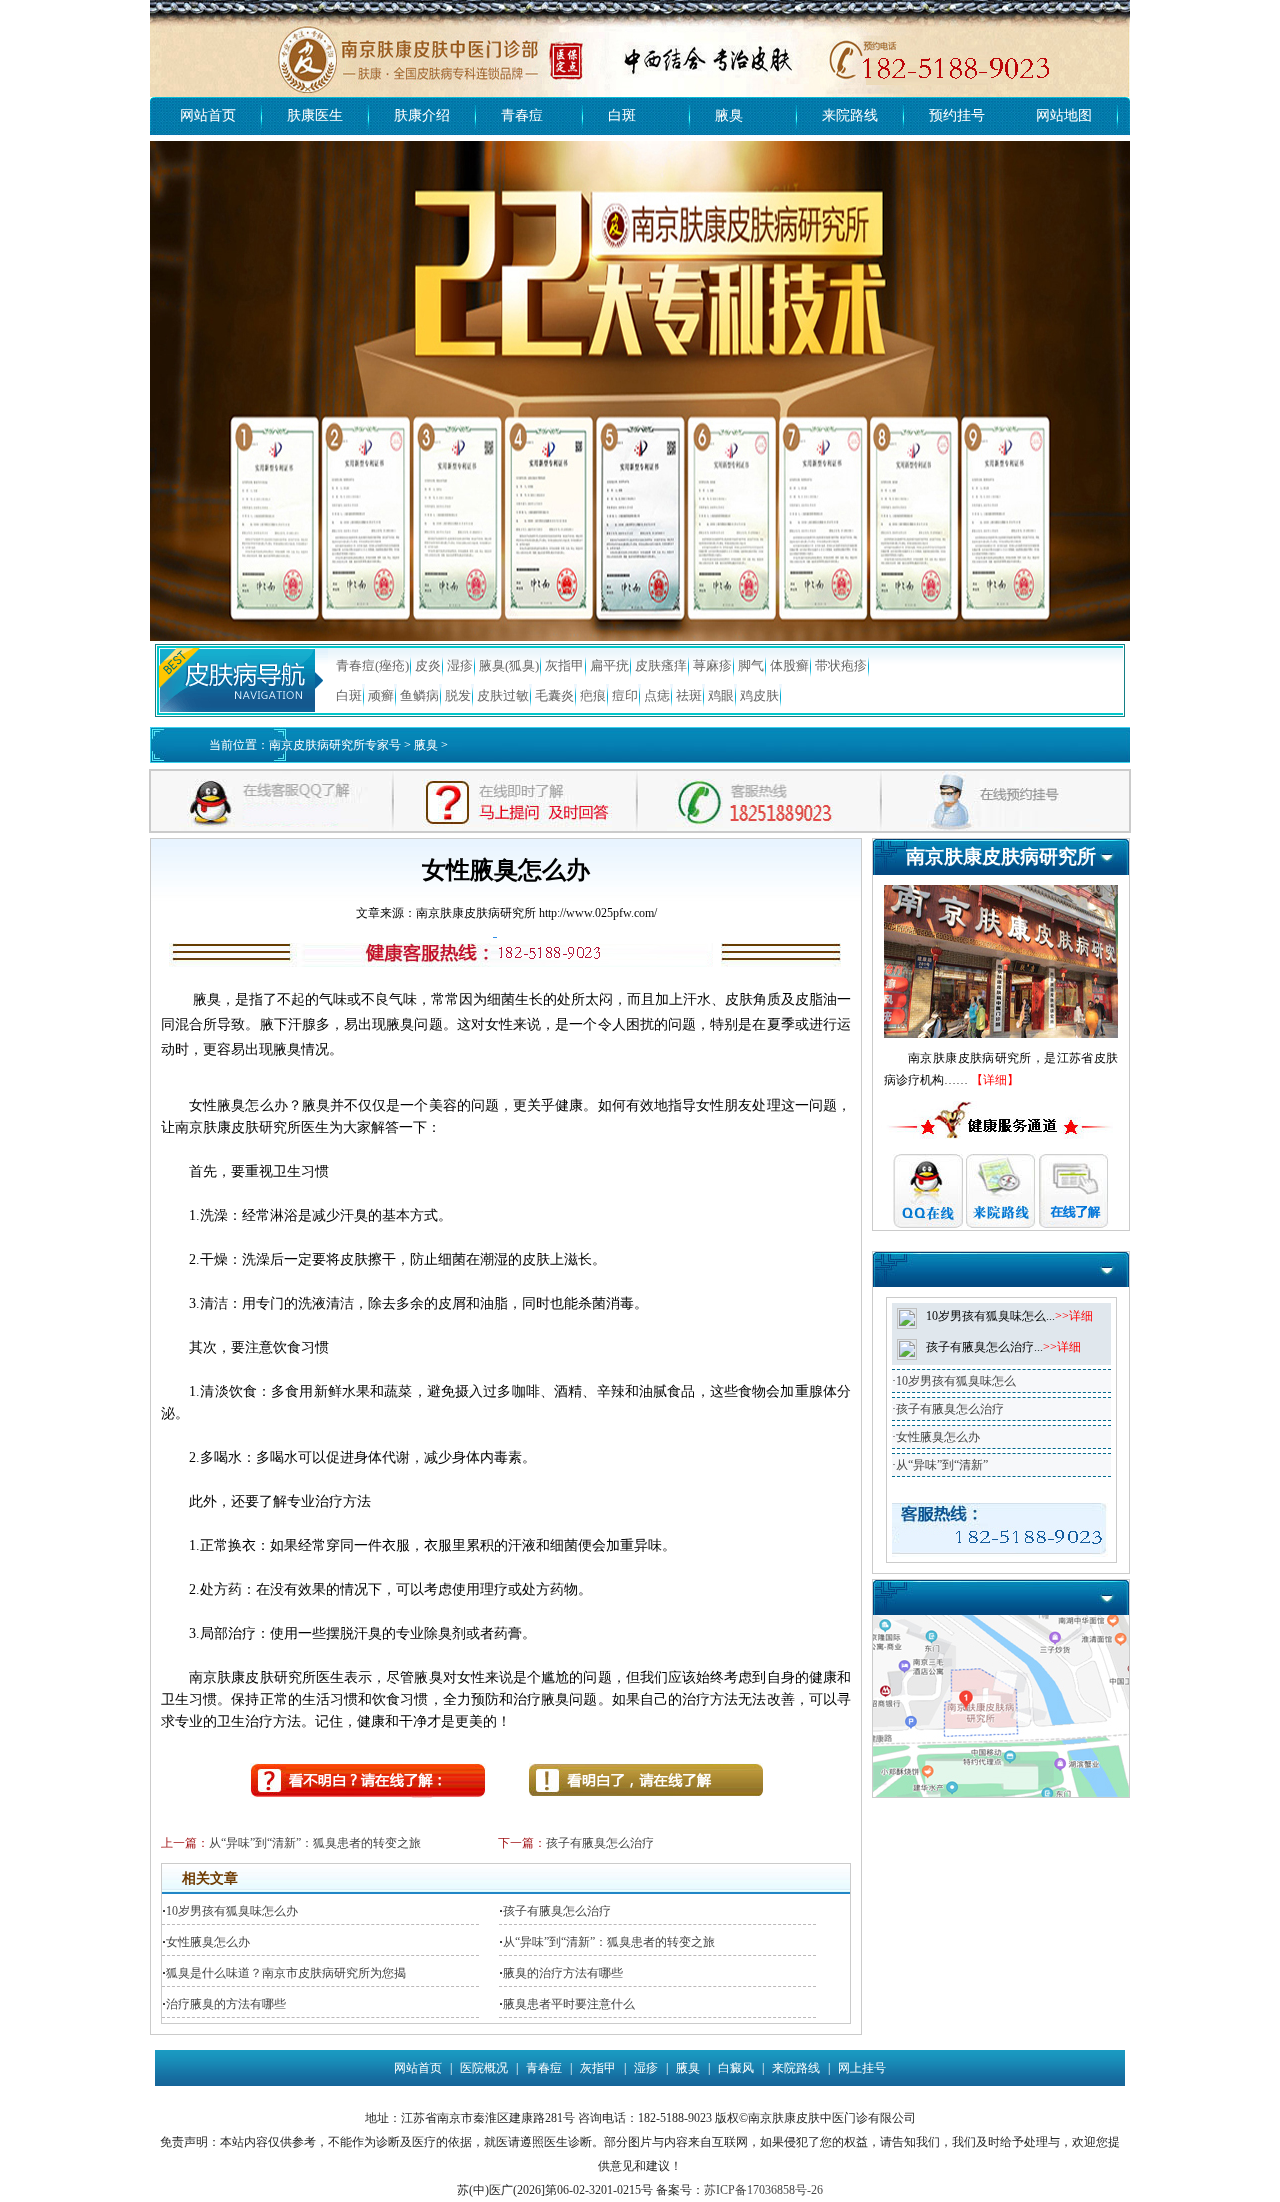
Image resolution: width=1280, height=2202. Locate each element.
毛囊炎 (554, 695)
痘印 (625, 695)
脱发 (458, 695)
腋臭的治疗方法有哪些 (563, 1973)
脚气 (751, 665)
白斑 (622, 115)
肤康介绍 (422, 115)
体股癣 (789, 665)
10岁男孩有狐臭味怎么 (956, 1381)
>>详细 (1074, 1316)
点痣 (657, 695)
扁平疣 (609, 665)
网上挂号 (862, 2068)
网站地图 (1064, 115)
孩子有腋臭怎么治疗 (600, 1843)
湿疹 (460, 665)
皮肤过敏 (503, 695)
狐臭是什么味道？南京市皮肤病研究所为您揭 (286, 1973)
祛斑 (689, 695)
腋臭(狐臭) (509, 665)
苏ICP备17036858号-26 (763, 2190)
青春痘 (522, 115)
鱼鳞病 (419, 695)
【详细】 (995, 1080)
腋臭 (729, 115)
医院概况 (484, 2068)
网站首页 (208, 115)
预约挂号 (957, 115)
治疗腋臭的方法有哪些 (226, 2004)
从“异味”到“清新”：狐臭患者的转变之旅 (315, 1843)
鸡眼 (721, 695)
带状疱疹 (841, 665)
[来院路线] (1001, 1622)
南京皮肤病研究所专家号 (335, 745)
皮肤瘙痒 (661, 665)
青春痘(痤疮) (372, 665)
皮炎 (428, 665)
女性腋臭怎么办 (208, 1942)
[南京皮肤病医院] (640, 7)
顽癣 (381, 695)
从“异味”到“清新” (942, 1465)
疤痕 (593, 695)
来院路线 (850, 115)
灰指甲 (564, 665)
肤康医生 (315, 115)
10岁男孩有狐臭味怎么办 (232, 1911)
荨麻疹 (712, 665)
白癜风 (736, 2068)
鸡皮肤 (759, 695)
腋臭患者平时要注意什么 (569, 2004)
